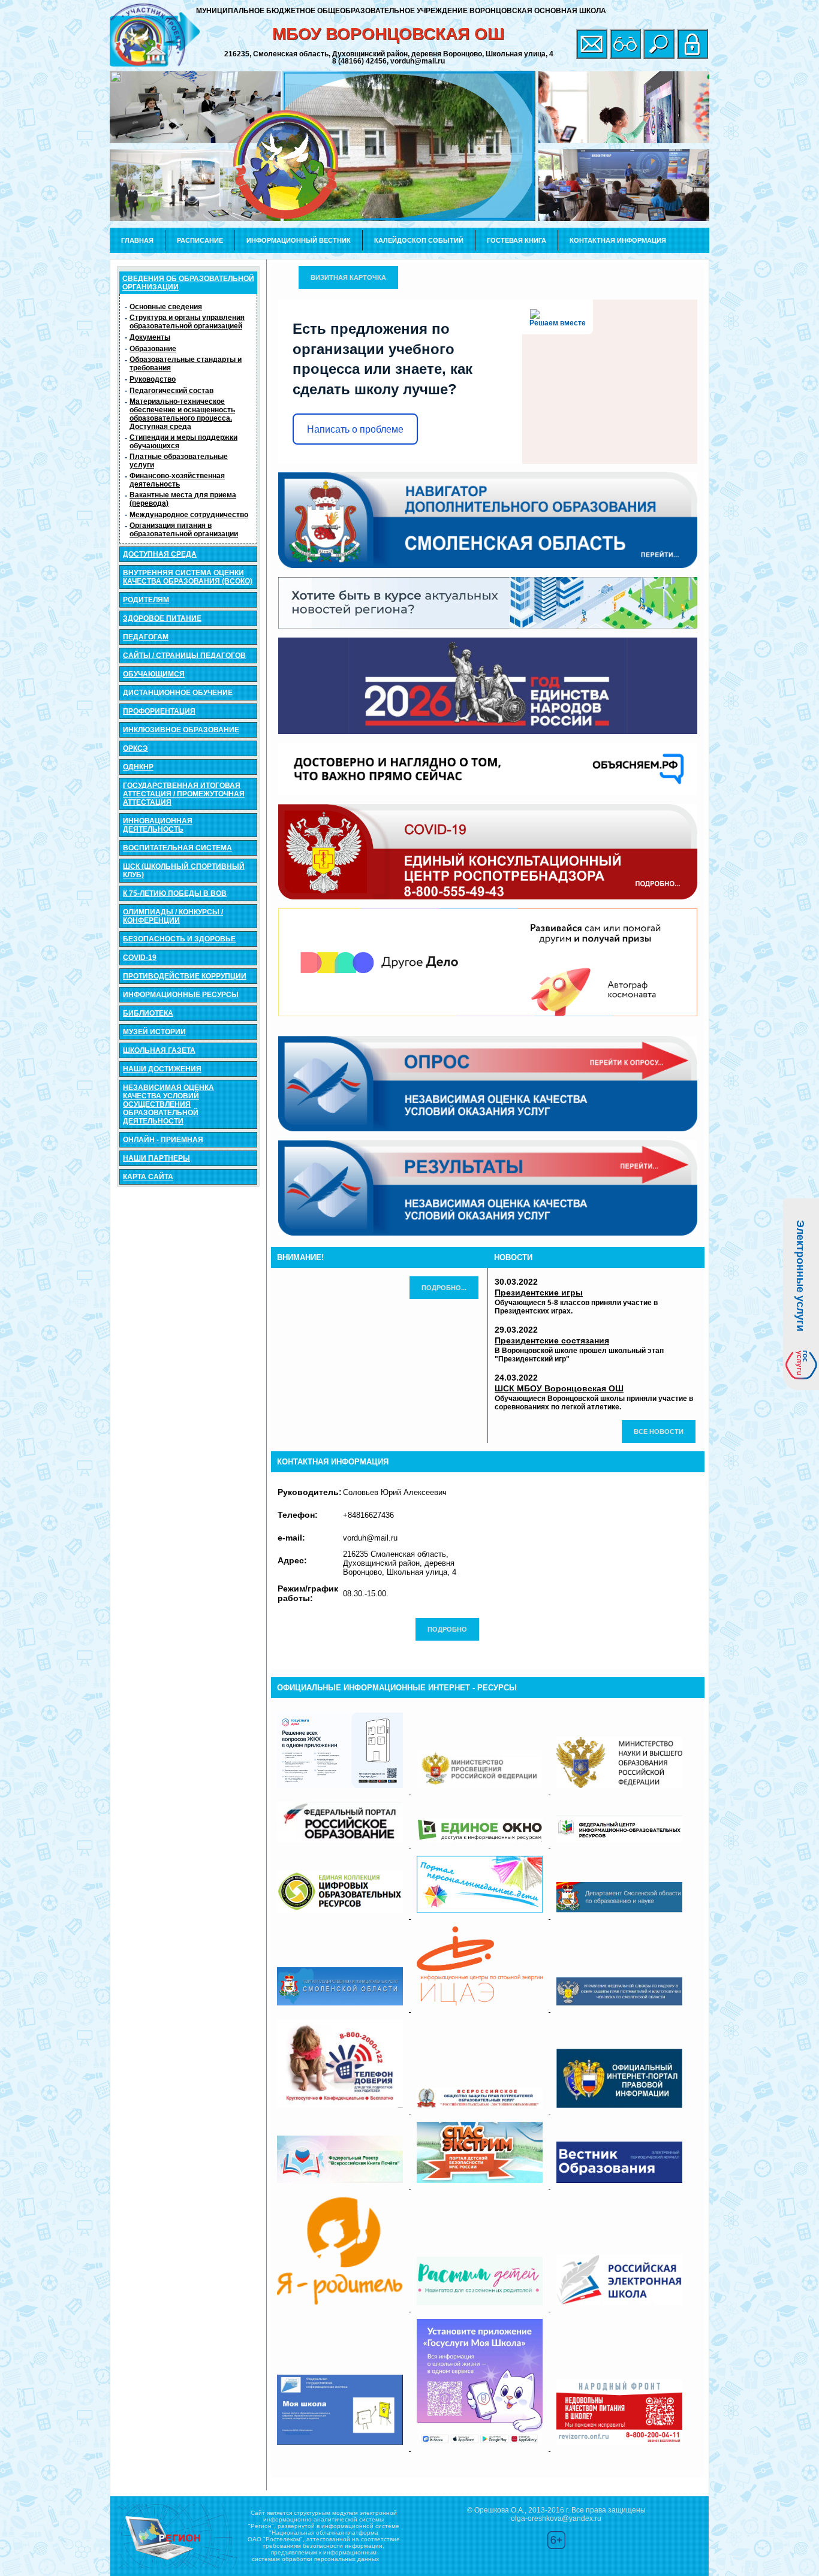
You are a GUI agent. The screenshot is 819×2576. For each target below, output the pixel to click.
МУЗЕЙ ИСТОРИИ (154, 1032)
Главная (137, 240)
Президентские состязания (552, 1340)
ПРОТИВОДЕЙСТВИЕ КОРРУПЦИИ (185, 976)
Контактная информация (618, 240)
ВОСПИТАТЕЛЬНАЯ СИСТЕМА (177, 848)
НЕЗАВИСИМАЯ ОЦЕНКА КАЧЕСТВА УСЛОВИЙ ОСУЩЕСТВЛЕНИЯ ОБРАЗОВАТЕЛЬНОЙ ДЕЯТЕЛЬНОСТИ (168, 1104)
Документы (150, 337)
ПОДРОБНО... (444, 1288)
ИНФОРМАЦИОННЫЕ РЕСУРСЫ (181, 995)
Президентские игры (539, 1292)
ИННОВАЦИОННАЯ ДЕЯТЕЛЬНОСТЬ (158, 825)
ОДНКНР (138, 767)
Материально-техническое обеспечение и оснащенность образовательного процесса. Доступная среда (182, 414)
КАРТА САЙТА (148, 1177)
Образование (153, 349)
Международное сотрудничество (189, 515)
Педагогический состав (171, 391)
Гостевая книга (517, 240)
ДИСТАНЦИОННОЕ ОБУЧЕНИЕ (178, 693)
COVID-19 (140, 958)
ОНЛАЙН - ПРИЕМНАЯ (163, 1140)
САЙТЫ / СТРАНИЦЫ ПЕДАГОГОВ (184, 656)
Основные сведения (166, 307)
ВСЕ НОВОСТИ (659, 1432)
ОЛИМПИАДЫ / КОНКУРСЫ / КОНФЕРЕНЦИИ (173, 916)
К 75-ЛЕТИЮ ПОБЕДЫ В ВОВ (175, 893)
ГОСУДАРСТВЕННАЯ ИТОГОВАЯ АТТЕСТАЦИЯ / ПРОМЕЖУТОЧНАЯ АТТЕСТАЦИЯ (184, 794)
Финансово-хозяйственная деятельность (177, 480)
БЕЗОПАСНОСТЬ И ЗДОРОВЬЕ (179, 939)
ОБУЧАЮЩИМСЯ (154, 674)
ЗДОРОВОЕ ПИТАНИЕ (162, 618)
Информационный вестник (299, 240)
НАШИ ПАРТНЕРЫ (156, 1158)
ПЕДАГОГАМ (146, 637)
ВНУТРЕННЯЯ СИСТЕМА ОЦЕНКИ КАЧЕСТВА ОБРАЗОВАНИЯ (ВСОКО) (188, 577)
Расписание (200, 240)
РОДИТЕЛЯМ (146, 600)
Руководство (153, 379)
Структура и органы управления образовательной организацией (187, 322)
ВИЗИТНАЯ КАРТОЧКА (348, 277)
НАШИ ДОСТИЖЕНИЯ (162, 1069)
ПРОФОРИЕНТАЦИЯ (159, 711)
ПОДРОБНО (447, 1629)
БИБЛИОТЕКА (148, 1013)
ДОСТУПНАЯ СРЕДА (160, 554)
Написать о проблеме (355, 429)
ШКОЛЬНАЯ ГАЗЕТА (159, 1050)
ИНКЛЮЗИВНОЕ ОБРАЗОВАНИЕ (181, 730)
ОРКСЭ (136, 748)
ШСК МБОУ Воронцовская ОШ (559, 1388)
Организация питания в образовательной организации (184, 530)
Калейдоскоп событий (419, 240)
